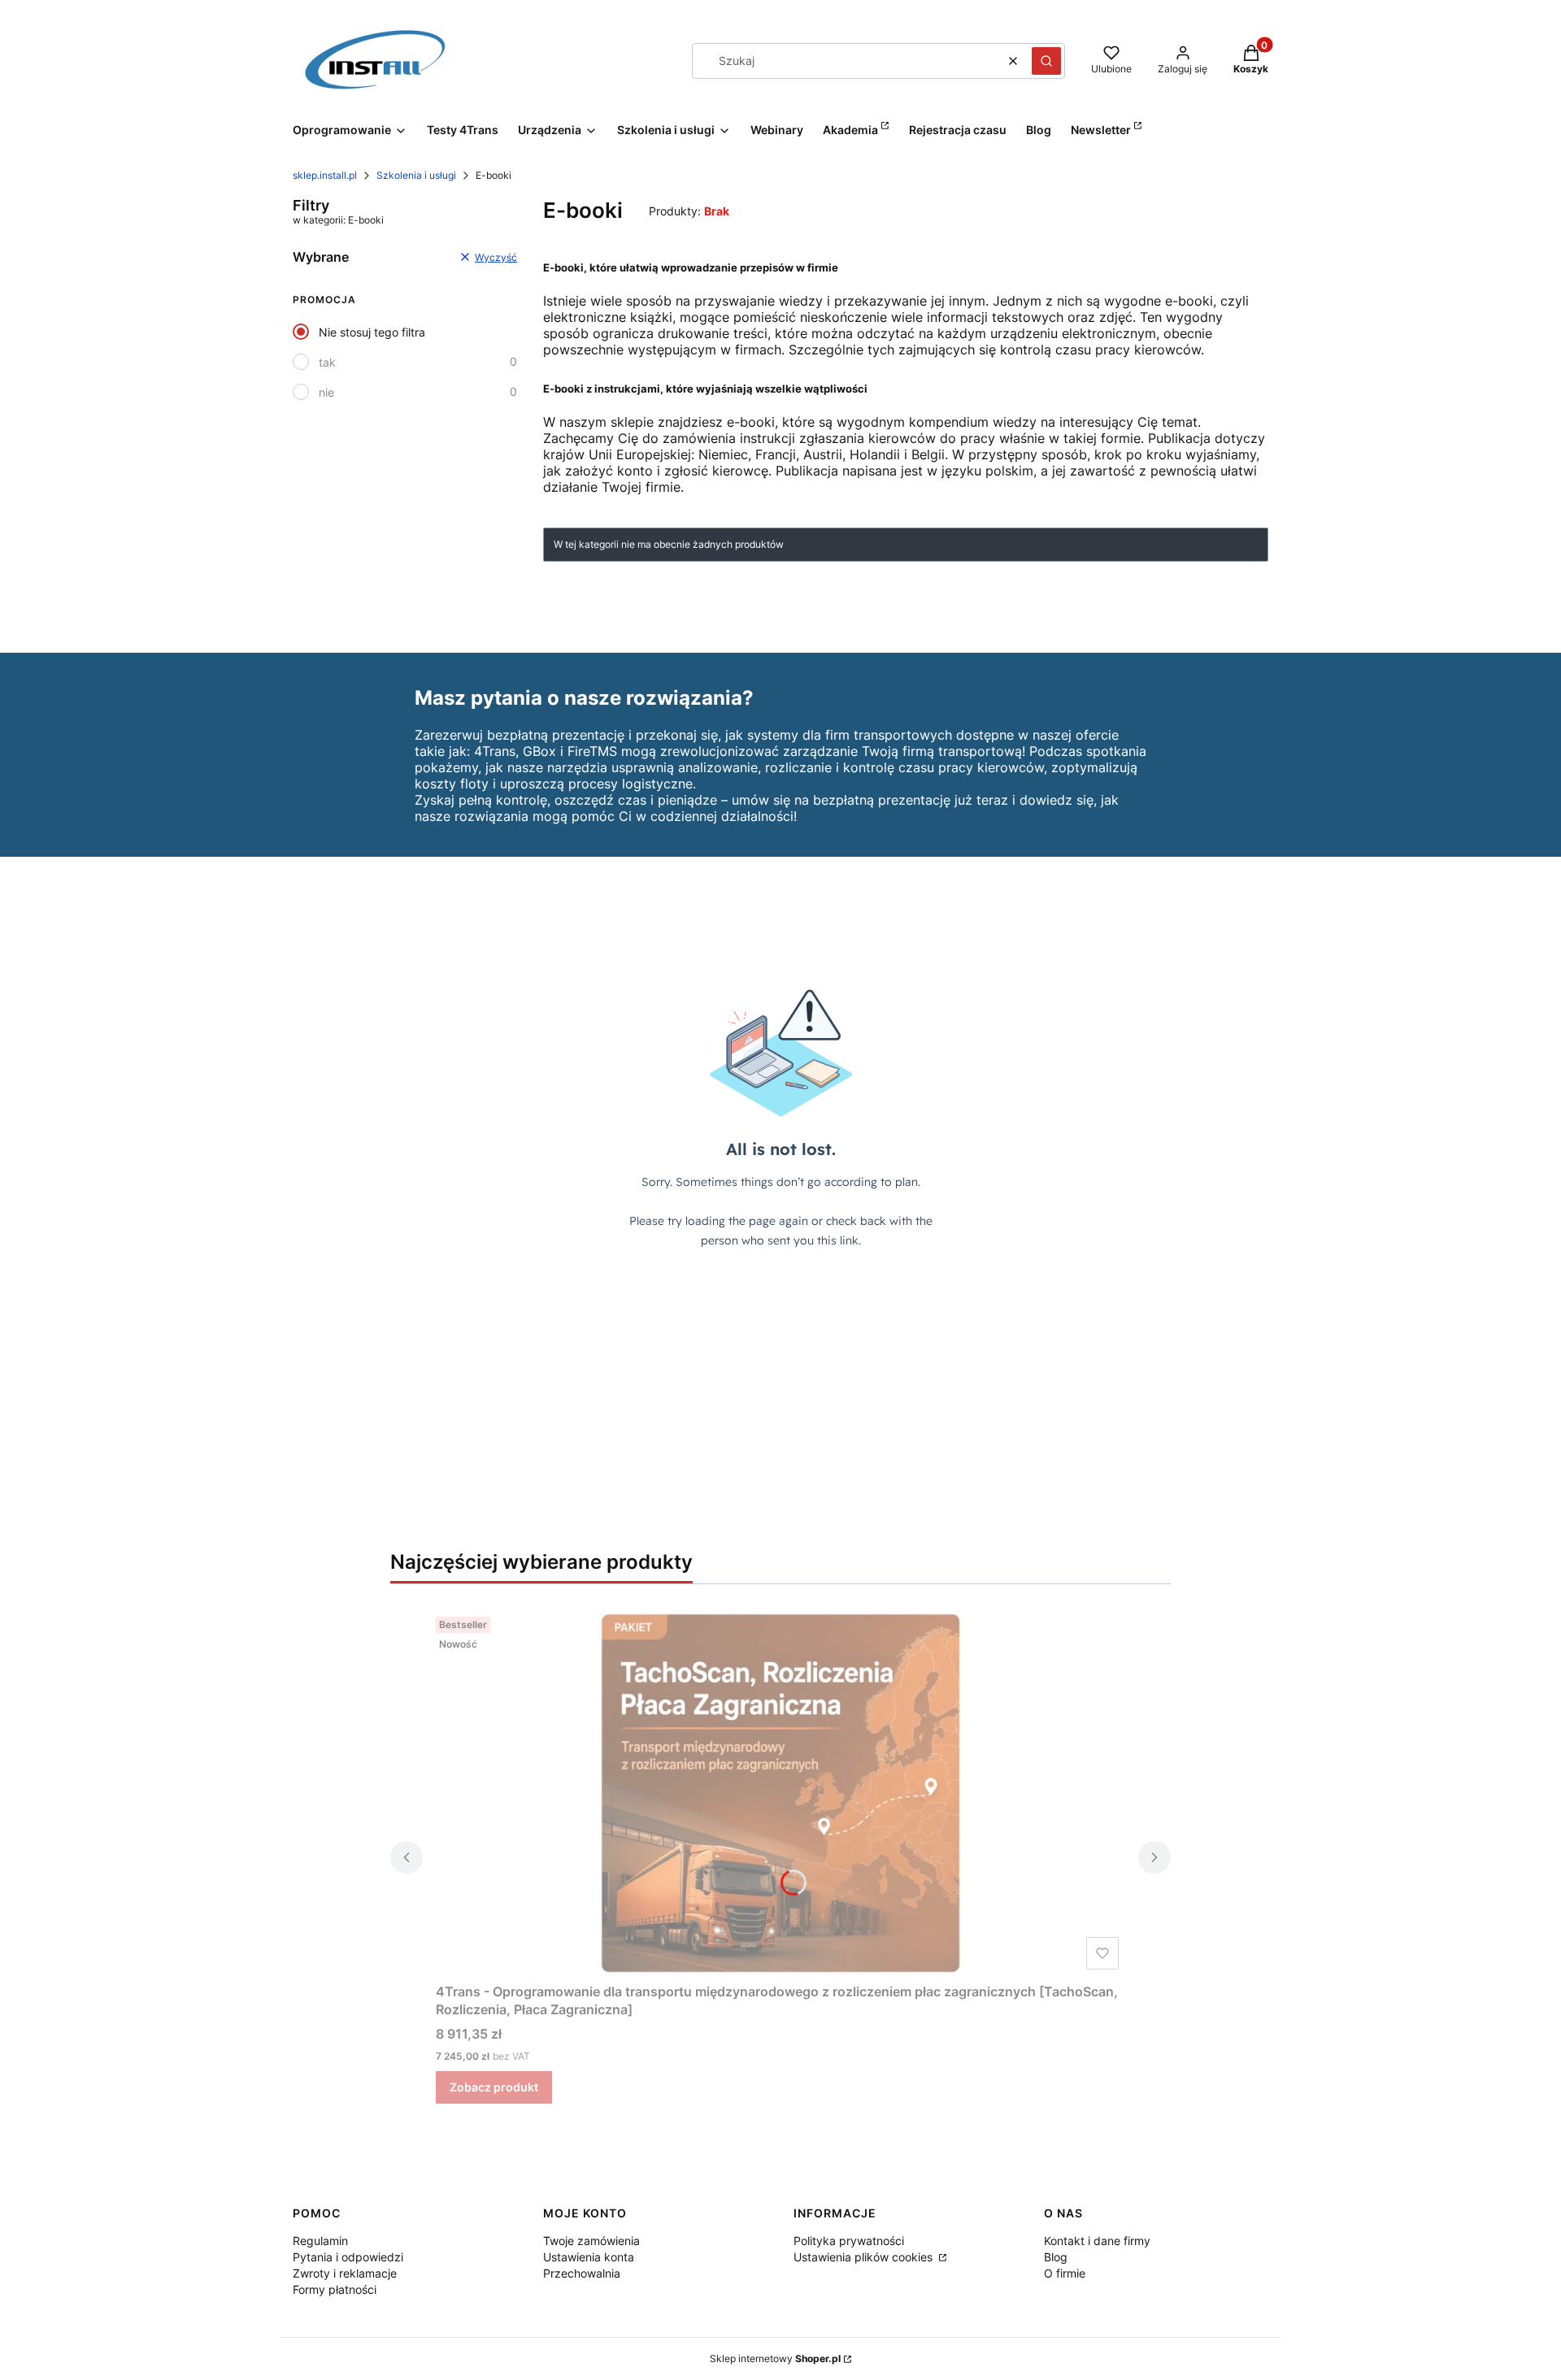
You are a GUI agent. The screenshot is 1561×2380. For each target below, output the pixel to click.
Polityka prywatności (849, 2241)
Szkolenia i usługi (416, 175)
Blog (1056, 2257)
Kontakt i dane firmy (1097, 2241)
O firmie (1065, 2273)
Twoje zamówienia (591, 2241)
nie (326, 392)
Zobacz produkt (494, 2087)
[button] (1046, 61)
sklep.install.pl (325, 175)
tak (327, 362)
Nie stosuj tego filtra (372, 332)
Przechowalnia (582, 2273)
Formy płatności (335, 2289)
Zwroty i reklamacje (345, 2273)
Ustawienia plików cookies (865, 2257)
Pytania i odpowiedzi (348, 2257)
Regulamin (320, 2241)
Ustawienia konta (589, 2257)
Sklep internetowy (775, 2358)
